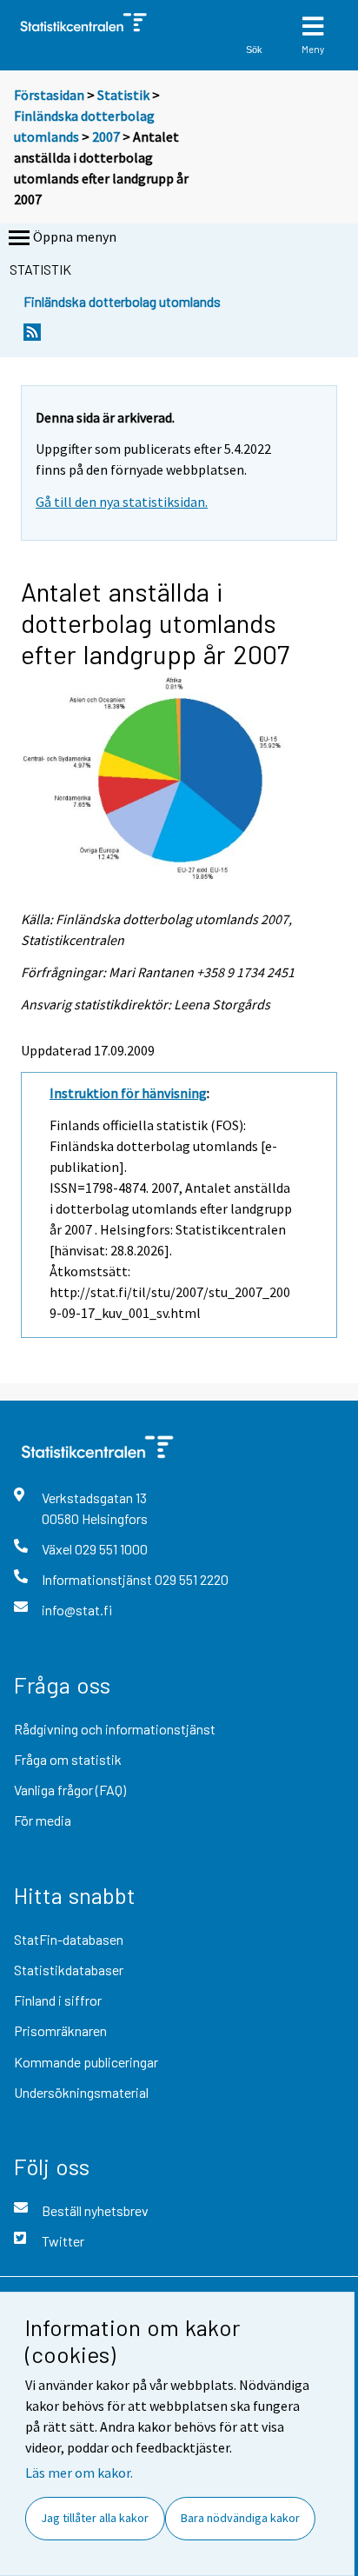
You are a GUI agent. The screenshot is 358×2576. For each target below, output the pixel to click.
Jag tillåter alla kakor (95, 2518)
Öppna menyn (75, 236)
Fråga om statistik (68, 1759)
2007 (106, 136)
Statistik (123, 95)
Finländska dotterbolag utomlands (122, 301)
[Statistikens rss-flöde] (32, 337)
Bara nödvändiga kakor (240, 2518)
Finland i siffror (58, 2000)
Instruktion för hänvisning (128, 1093)
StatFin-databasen (69, 1939)
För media (43, 1820)
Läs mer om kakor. (79, 2473)
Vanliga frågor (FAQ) (70, 1790)
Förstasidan (49, 95)
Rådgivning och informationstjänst (115, 1729)
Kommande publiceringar (86, 2062)
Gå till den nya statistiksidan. (122, 502)
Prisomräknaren (60, 2030)
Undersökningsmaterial (81, 2092)
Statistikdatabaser (69, 1970)
